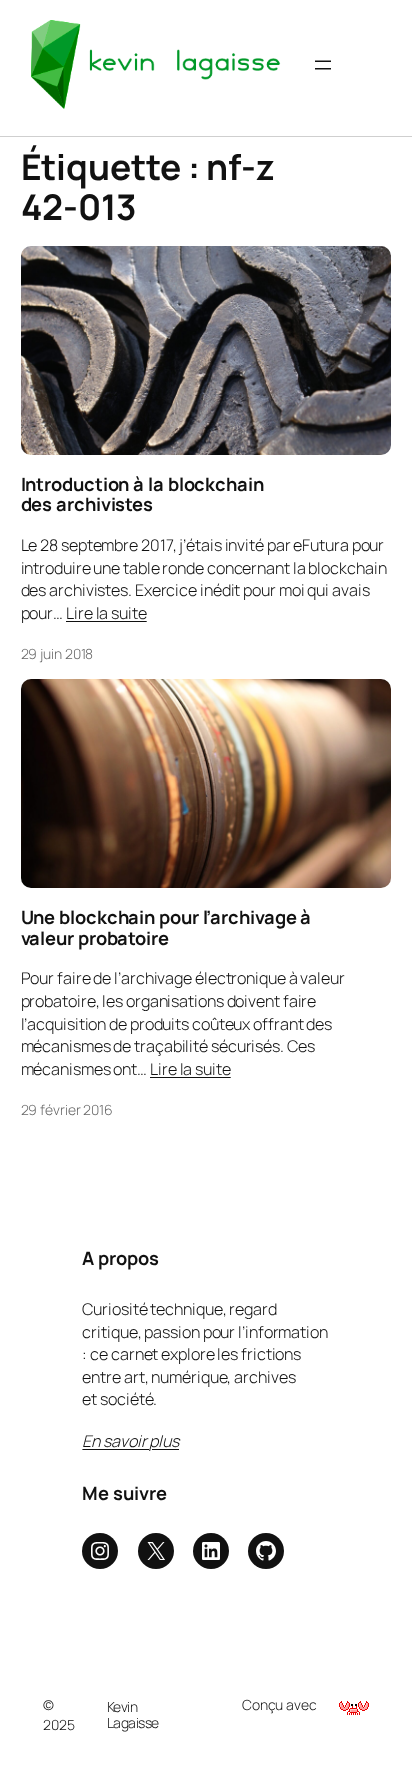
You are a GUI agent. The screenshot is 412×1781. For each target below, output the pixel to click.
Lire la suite (106, 613)
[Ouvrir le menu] (323, 65)
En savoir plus (130, 1441)
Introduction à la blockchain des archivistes (142, 494)
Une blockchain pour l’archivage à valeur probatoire (166, 927)
